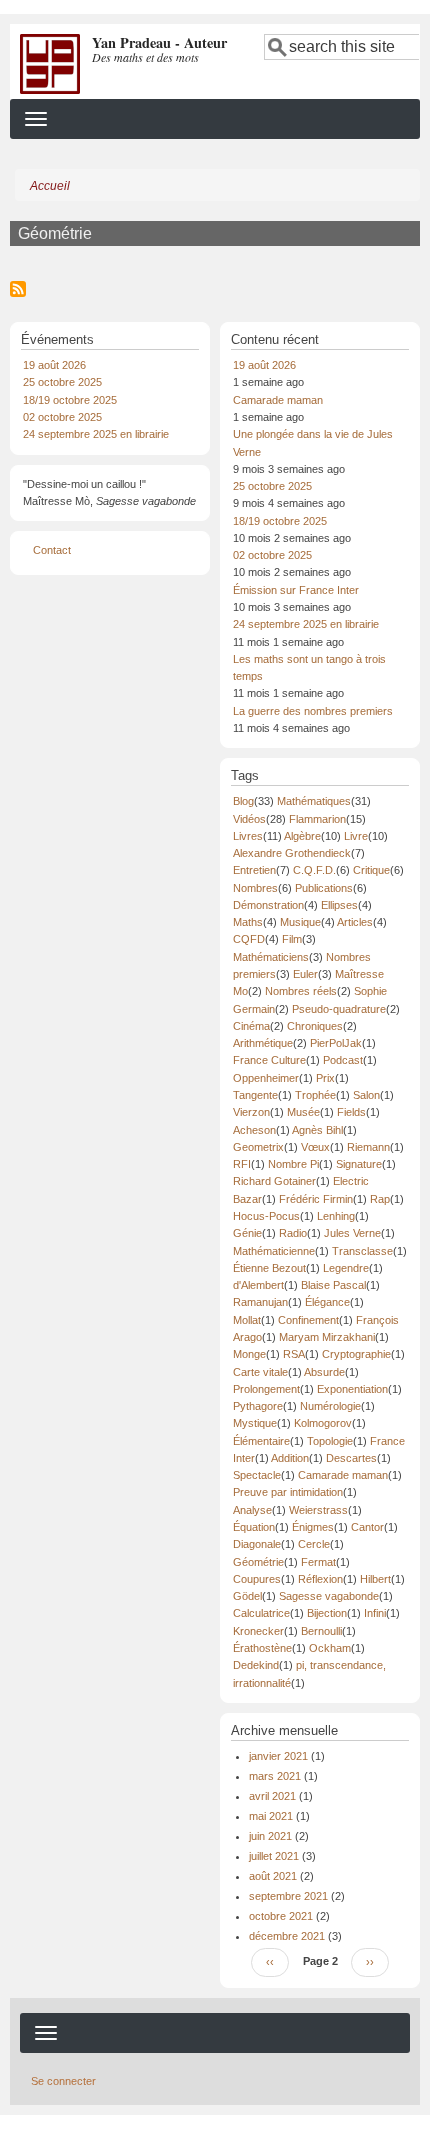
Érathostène (262, 1648)
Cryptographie (356, 1354)
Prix (325, 1078)
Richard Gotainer (274, 1181)
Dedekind (256, 1665)
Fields (351, 1112)
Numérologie (330, 1406)
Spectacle (257, 1475)
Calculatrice (261, 1613)
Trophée (315, 1095)
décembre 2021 (287, 1936)
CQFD (249, 939)
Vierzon (251, 1112)
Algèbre (302, 836)
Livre (356, 836)
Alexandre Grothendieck (292, 853)
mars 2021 (275, 1776)
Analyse (252, 1510)
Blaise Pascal (333, 1285)
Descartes (351, 1458)
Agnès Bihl (317, 1130)
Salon (366, 1095)
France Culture (269, 1060)
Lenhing (336, 1216)
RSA (294, 1354)
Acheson (254, 1130)
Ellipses (339, 905)
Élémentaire (261, 1441)
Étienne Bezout (269, 1268)
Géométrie (258, 1562)
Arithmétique (263, 1043)
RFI (242, 1164)
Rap (380, 1199)
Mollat (247, 1320)
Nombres (255, 888)
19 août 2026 (54, 365)
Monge (249, 1354)
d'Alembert (258, 1285)
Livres (248, 836)
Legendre (346, 1268)
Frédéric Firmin (316, 1199)
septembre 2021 (288, 1896)
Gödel (247, 1596)
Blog (243, 801)
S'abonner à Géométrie (18, 289)
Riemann (368, 1147)
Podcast (343, 1060)
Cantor (367, 1527)
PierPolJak (336, 1043)
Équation (254, 1527)
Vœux (315, 1147)
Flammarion (317, 819)
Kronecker (258, 1631)
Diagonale (257, 1544)
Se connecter (63, 2081)
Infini (375, 1613)
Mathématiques (314, 801)
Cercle (314, 1544)
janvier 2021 (278, 1756)
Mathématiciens (271, 957)
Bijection (327, 1613)
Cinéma (251, 1026)
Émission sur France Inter (296, 590)
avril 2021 (272, 1796)
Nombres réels (301, 991)
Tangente (255, 1095)
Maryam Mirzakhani (327, 1337)
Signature (359, 1164)
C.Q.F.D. (314, 870)
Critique (371, 870)
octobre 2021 (281, 1916)
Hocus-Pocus (266, 1216)
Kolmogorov (323, 1423)
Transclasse (362, 1251)
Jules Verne (352, 1233)
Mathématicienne (274, 1251)
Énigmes (313, 1527)
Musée (303, 1112)
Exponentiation (352, 1389)
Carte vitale (260, 1372)
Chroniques (315, 1026)
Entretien (254, 870)
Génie (247, 1233)
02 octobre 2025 (62, 417)
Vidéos (249, 819)
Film (292, 939)
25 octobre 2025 (62, 382)
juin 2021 (270, 1836)
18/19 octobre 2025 (70, 400)
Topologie (330, 1441)
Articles (355, 922)
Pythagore (258, 1406)
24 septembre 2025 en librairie (96, 434)
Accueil (50, 186)
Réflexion (320, 1579)
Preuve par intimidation (288, 1492)
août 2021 (273, 1876)
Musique (300, 922)
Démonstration (268, 905)
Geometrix (258, 1147)
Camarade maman (278, 400)
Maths (248, 922)
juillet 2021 (274, 1856)
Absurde (324, 1372)
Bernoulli (321, 1631)
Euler (305, 974)
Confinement (308, 1320)
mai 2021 (271, 1816)
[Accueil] (50, 63)
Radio (293, 1233)
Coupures (257, 1579)
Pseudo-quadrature (339, 1009)
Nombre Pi (293, 1164)
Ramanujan (260, 1302)
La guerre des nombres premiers (313, 711)
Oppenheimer (266, 1078)
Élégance (327, 1302)
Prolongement (266, 1389)
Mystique (255, 1423)
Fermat (318, 1562)
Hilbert (375, 1579)
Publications (324, 888)
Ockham (330, 1648)
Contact (52, 550)
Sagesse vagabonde (329, 1596)
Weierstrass (318, 1510)
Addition (290, 1458)
